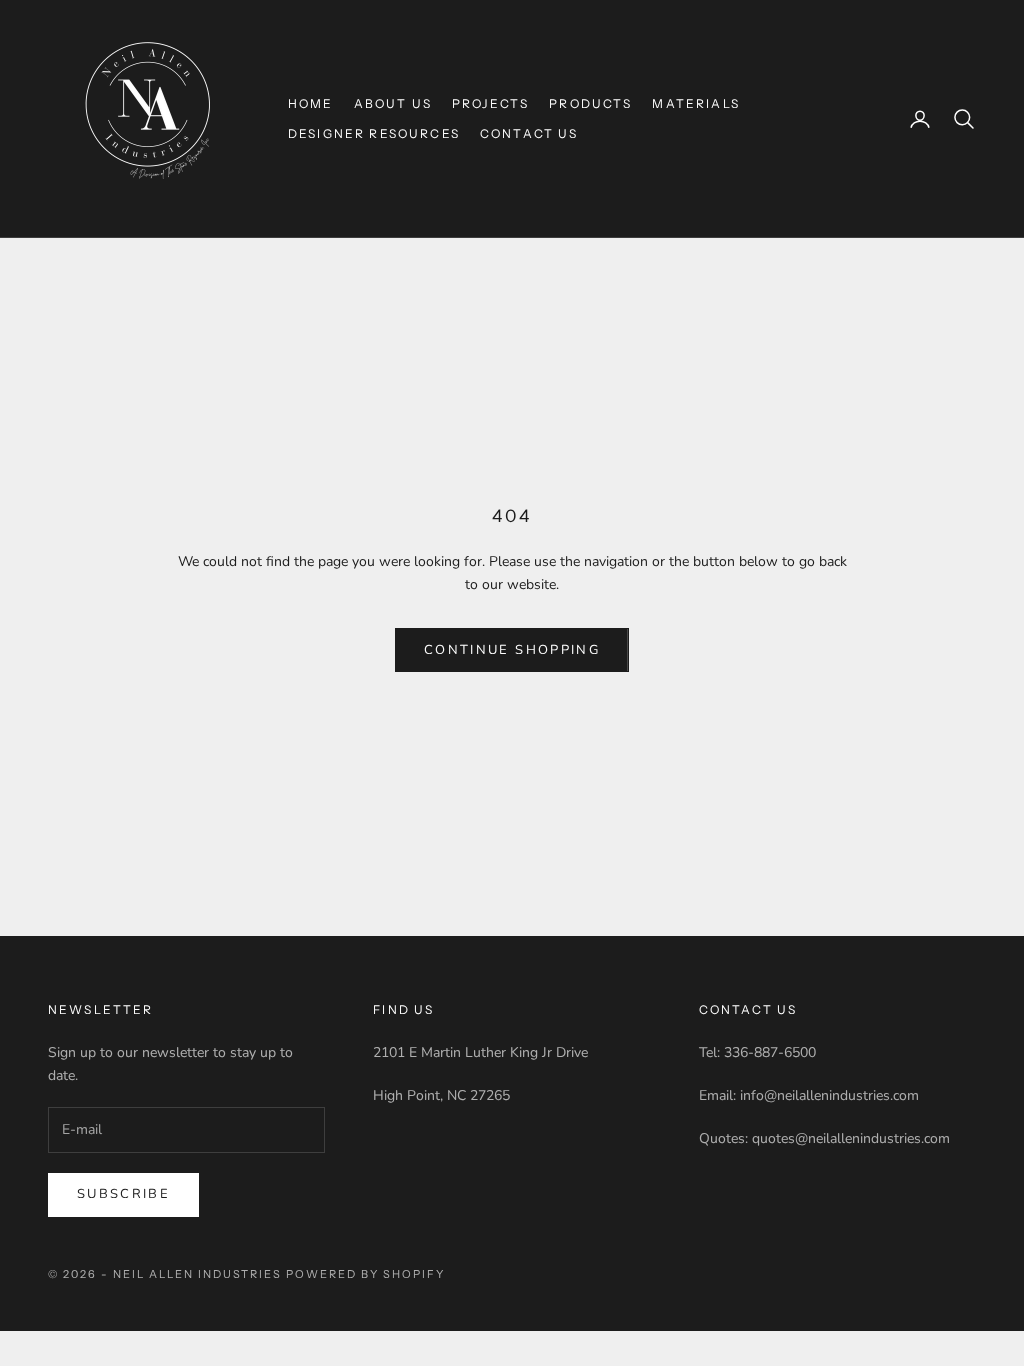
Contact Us (529, 133)
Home (311, 103)
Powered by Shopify (365, 1274)
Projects (490, 103)
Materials (695, 103)
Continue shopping (512, 650)
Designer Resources (374, 133)
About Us (393, 103)
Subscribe (123, 1194)
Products (590, 103)
